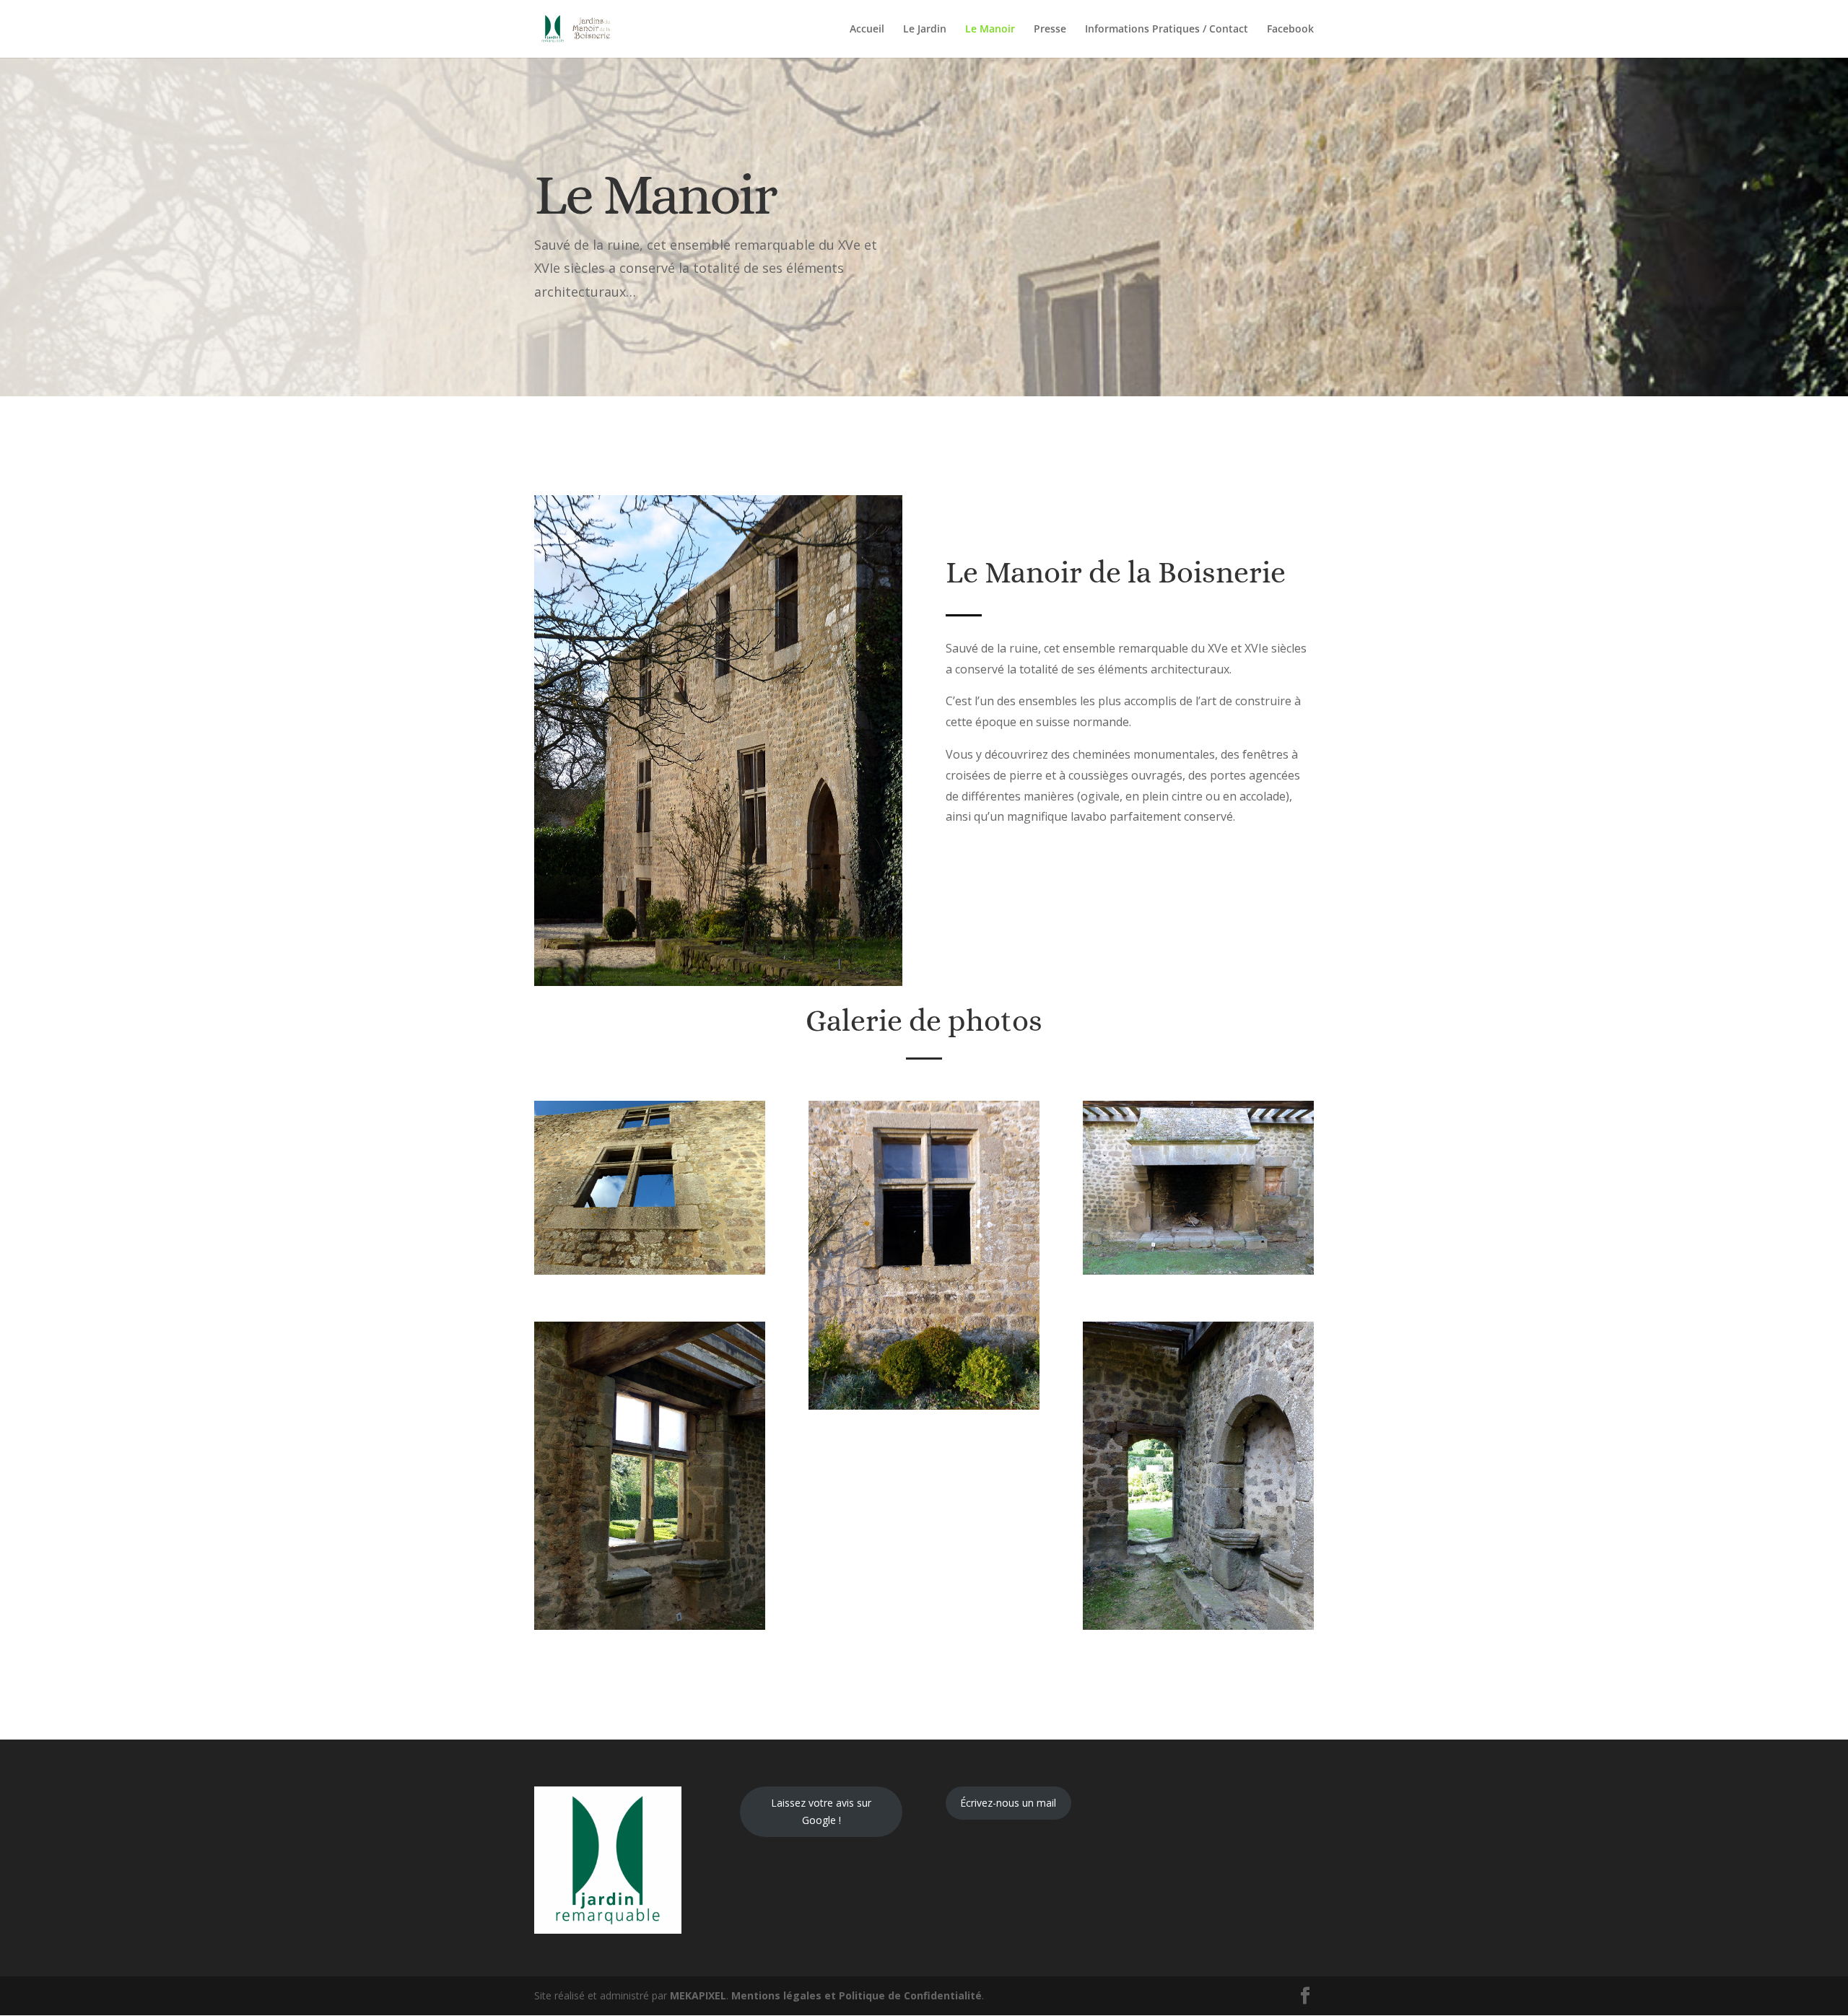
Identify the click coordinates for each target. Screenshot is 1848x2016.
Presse (1050, 30)
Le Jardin (925, 30)
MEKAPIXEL (698, 1995)
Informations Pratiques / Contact (1167, 30)
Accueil (867, 30)
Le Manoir (990, 30)
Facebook (1290, 30)
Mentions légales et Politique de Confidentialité (857, 1995)
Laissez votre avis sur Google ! (821, 1811)
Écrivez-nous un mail (1008, 1803)
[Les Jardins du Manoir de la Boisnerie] (650, 1271)
